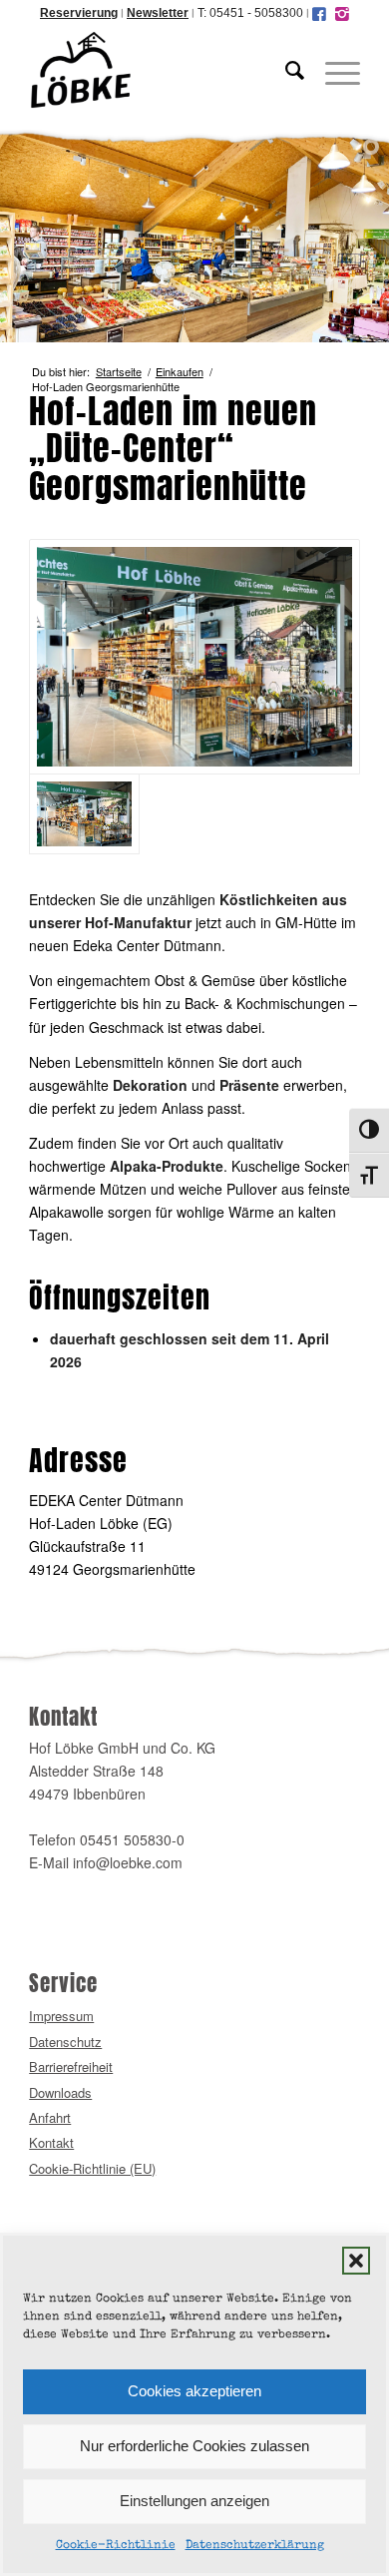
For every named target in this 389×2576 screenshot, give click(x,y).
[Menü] (333, 70)
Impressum (61, 2016)
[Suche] (285, 70)
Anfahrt (50, 2117)
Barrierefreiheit (71, 2066)
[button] (356, 2261)
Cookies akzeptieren (194, 2391)
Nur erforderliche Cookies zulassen (194, 2446)
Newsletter (158, 13)
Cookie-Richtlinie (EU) (92, 2168)
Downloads (60, 2092)
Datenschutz (65, 2042)
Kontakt (51, 2142)
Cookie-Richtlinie (116, 2546)
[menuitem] (285, 70)
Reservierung (79, 13)
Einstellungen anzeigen (194, 2501)
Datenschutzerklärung (255, 2546)
